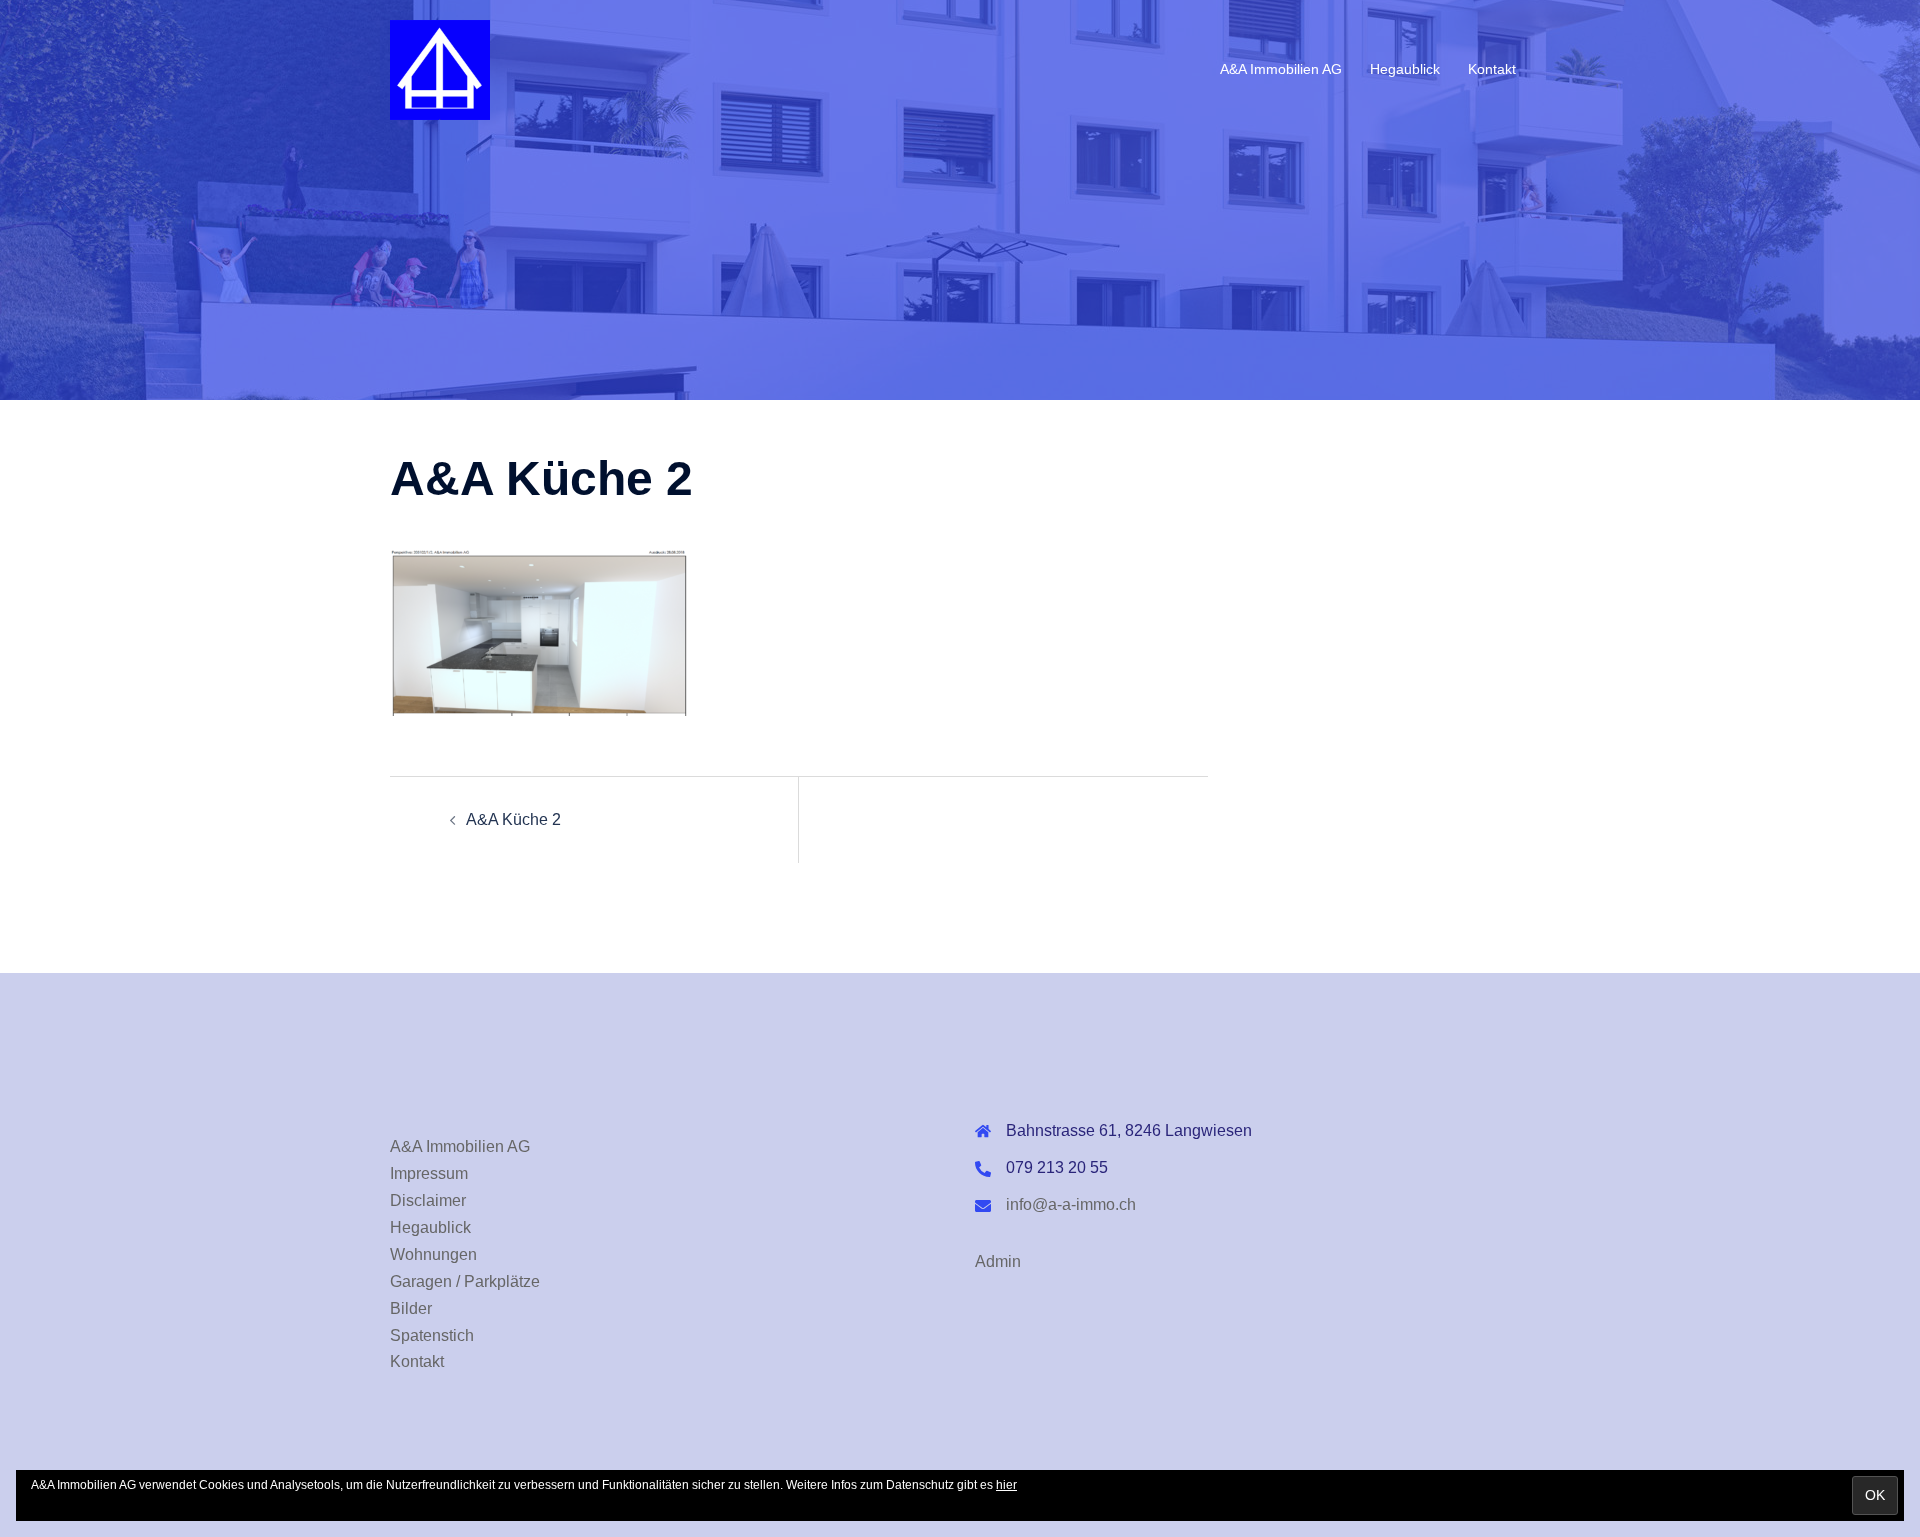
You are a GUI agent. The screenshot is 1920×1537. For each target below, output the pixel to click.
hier (1006, 1485)
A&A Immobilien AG (1281, 69)
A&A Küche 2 (513, 819)
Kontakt (1492, 69)
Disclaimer (428, 1200)
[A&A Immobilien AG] (440, 68)
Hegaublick (1405, 69)
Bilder (411, 1308)
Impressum (429, 1173)
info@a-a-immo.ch (1071, 1204)
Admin (998, 1261)
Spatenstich (432, 1335)
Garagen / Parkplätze (465, 1281)
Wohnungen (433, 1254)
